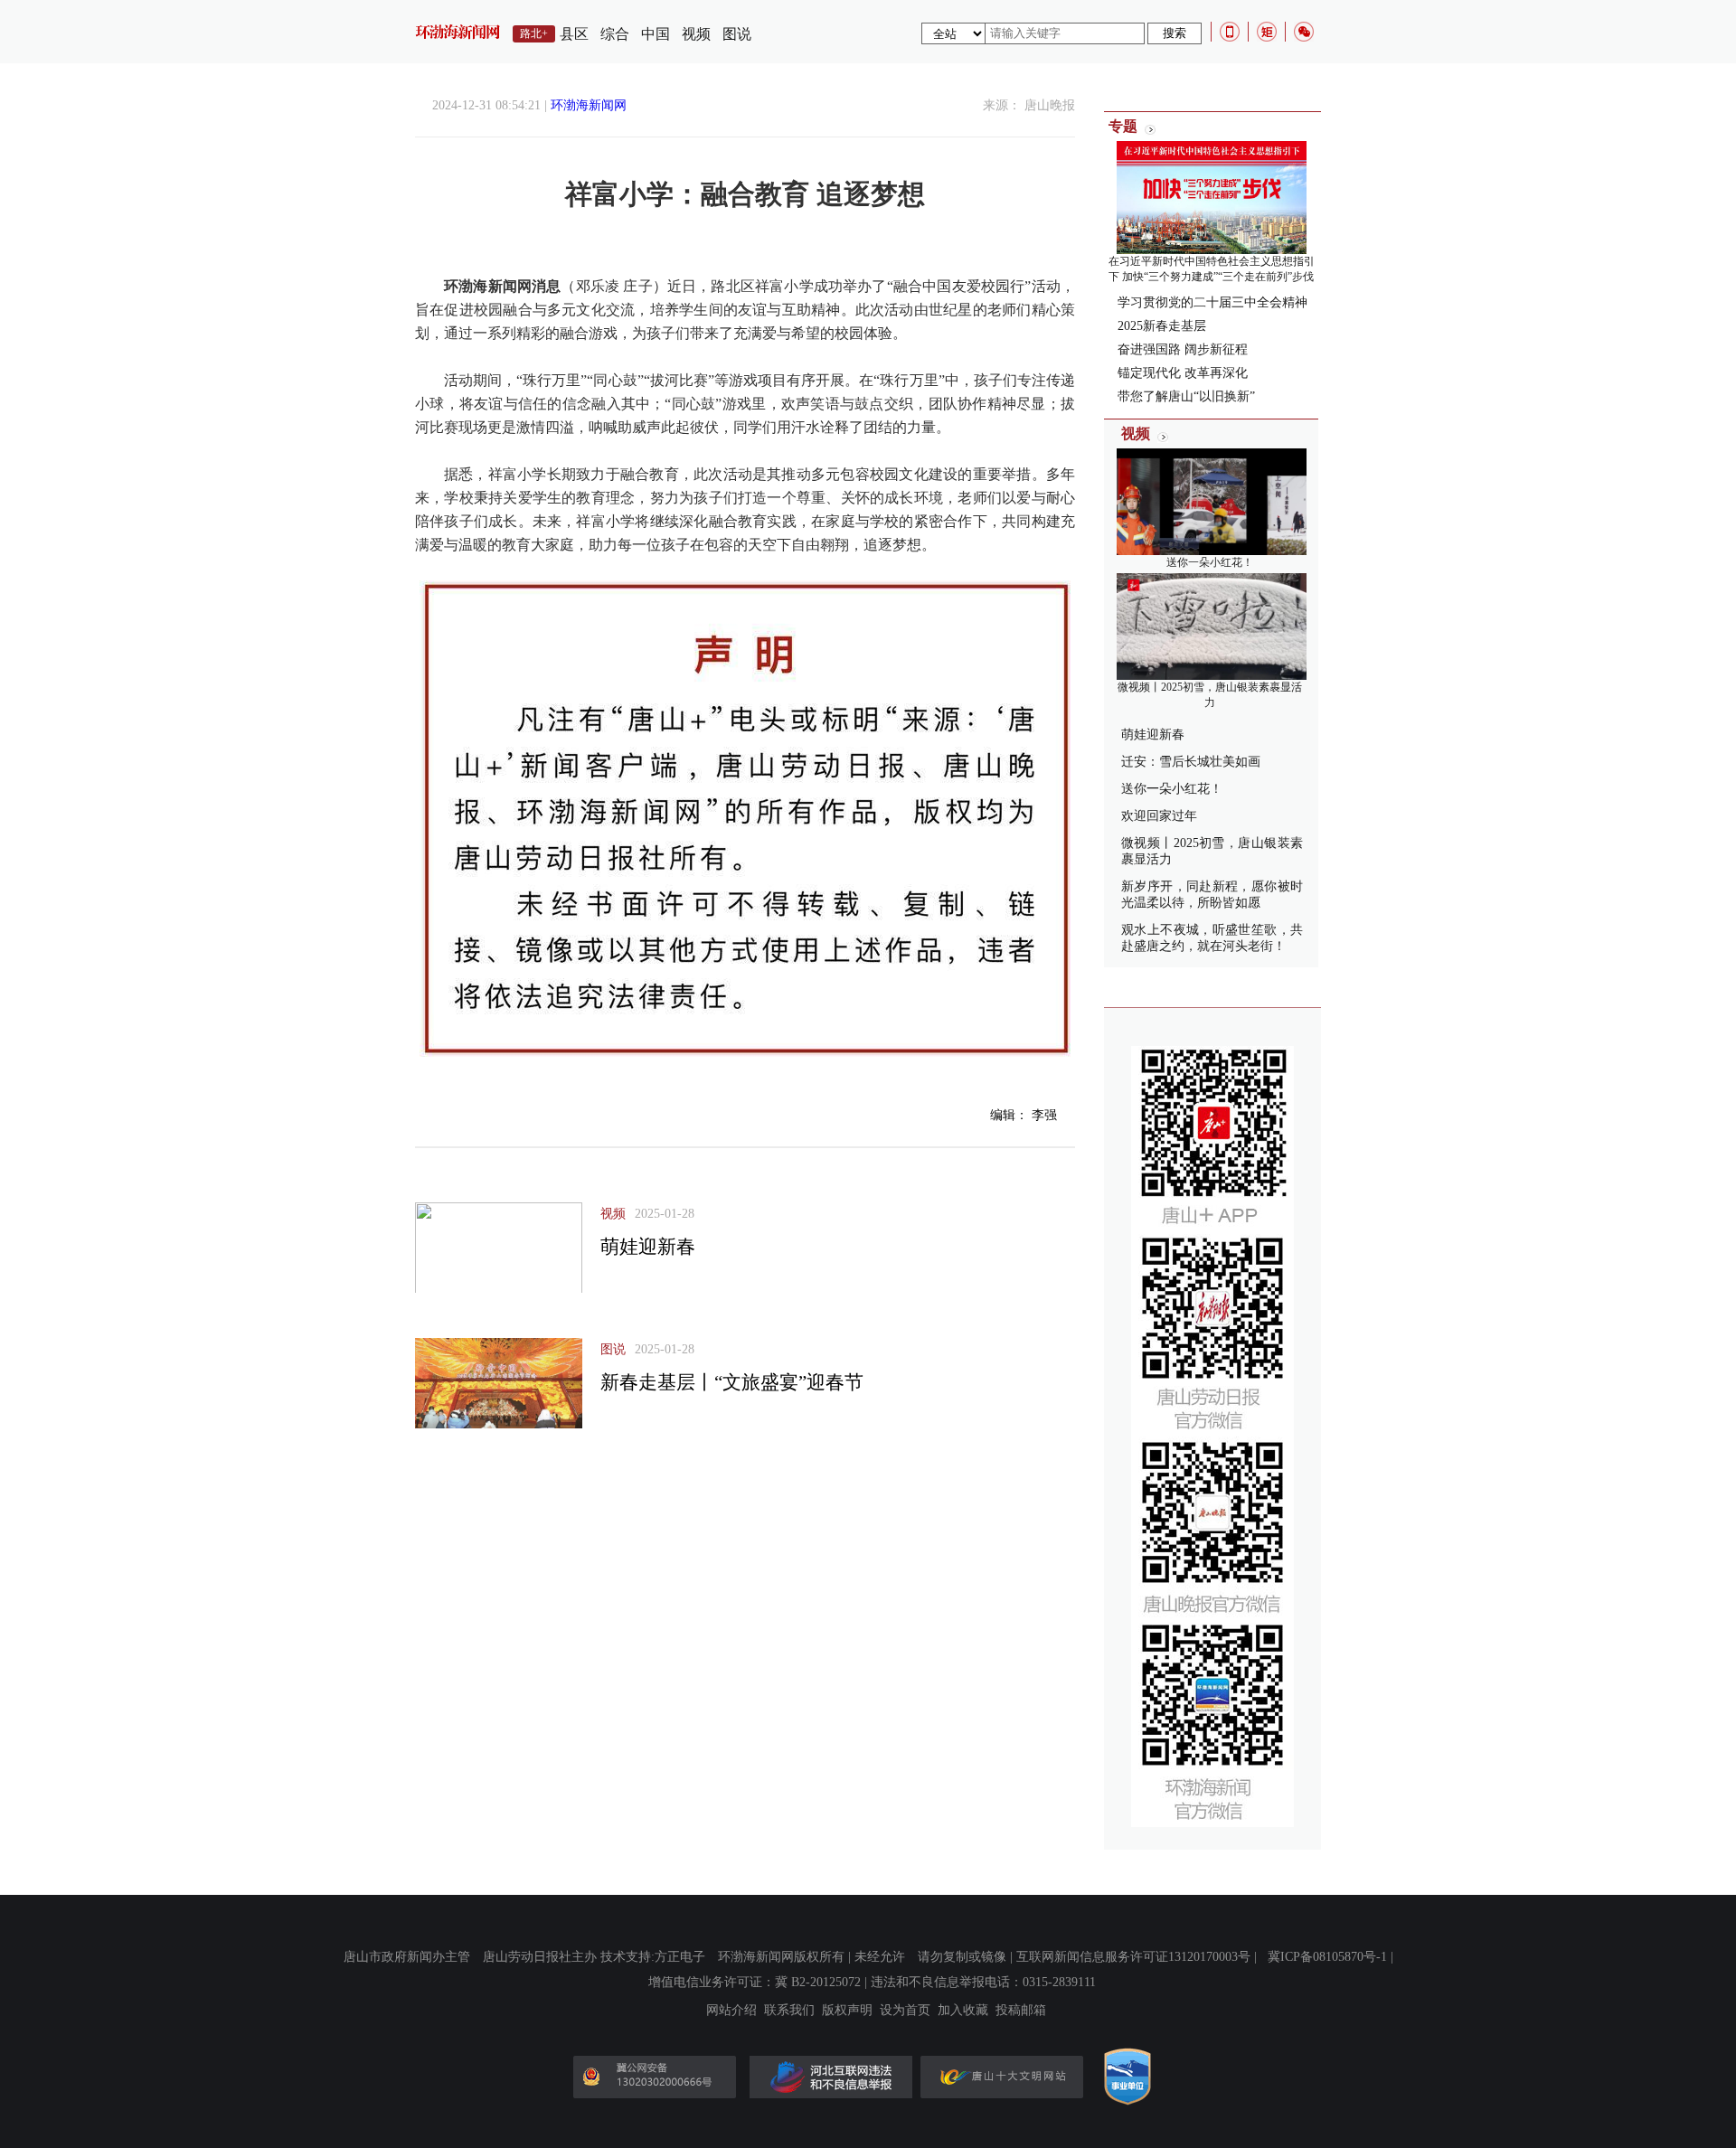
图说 (737, 34)
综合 (615, 34)
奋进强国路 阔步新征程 (1183, 349)
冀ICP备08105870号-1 (1327, 1957)
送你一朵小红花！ (1210, 562)
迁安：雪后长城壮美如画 (1191, 762)
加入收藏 (963, 2011)
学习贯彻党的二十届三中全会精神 (1212, 302)
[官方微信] (1304, 32)
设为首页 (905, 2011)
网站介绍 (731, 2011)
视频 (696, 34)
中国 (656, 34)
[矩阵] (1267, 32)
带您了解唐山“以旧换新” (1186, 396)
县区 (574, 34)
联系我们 (789, 2011)
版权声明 (847, 2011)
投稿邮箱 (1021, 2011)
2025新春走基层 (1162, 326)
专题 (1123, 126)
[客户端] (1230, 32)
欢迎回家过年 (1159, 816)
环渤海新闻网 (589, 105)
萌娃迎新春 (648, 1247)
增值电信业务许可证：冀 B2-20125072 (755, 1982)
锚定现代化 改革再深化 (1183, 373)
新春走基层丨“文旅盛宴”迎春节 (732, 1382)
